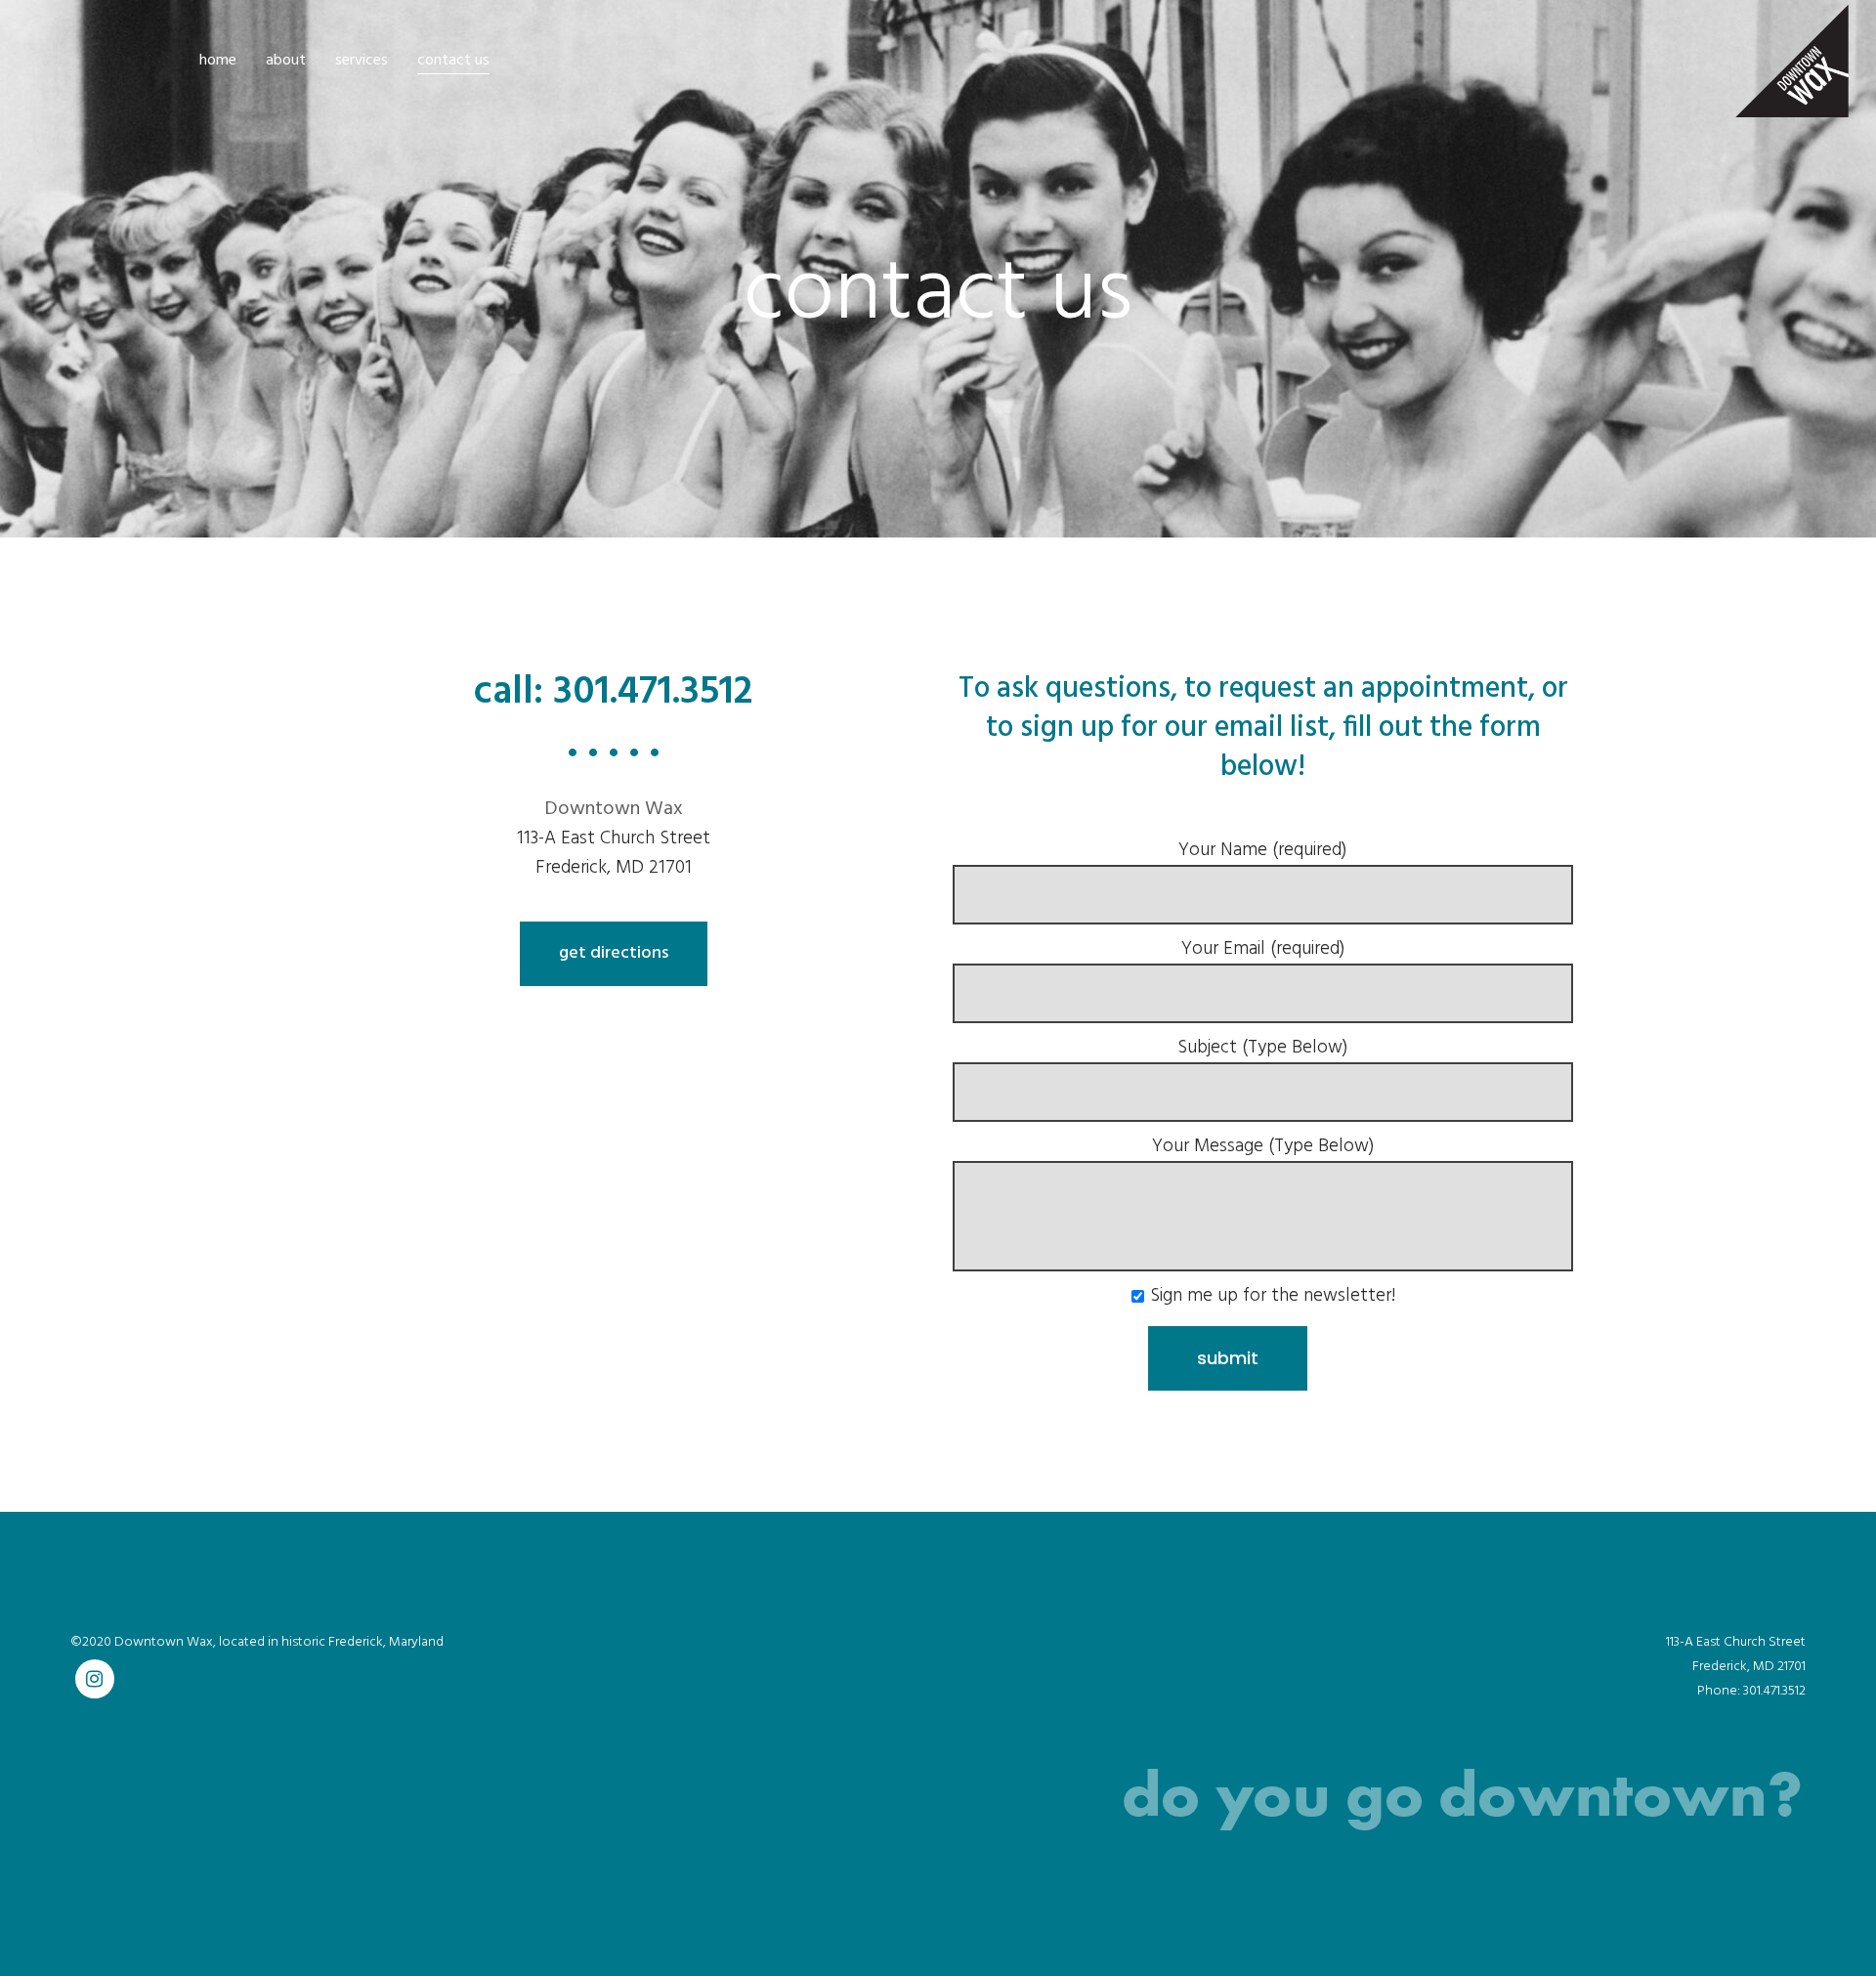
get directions (614, 953)
